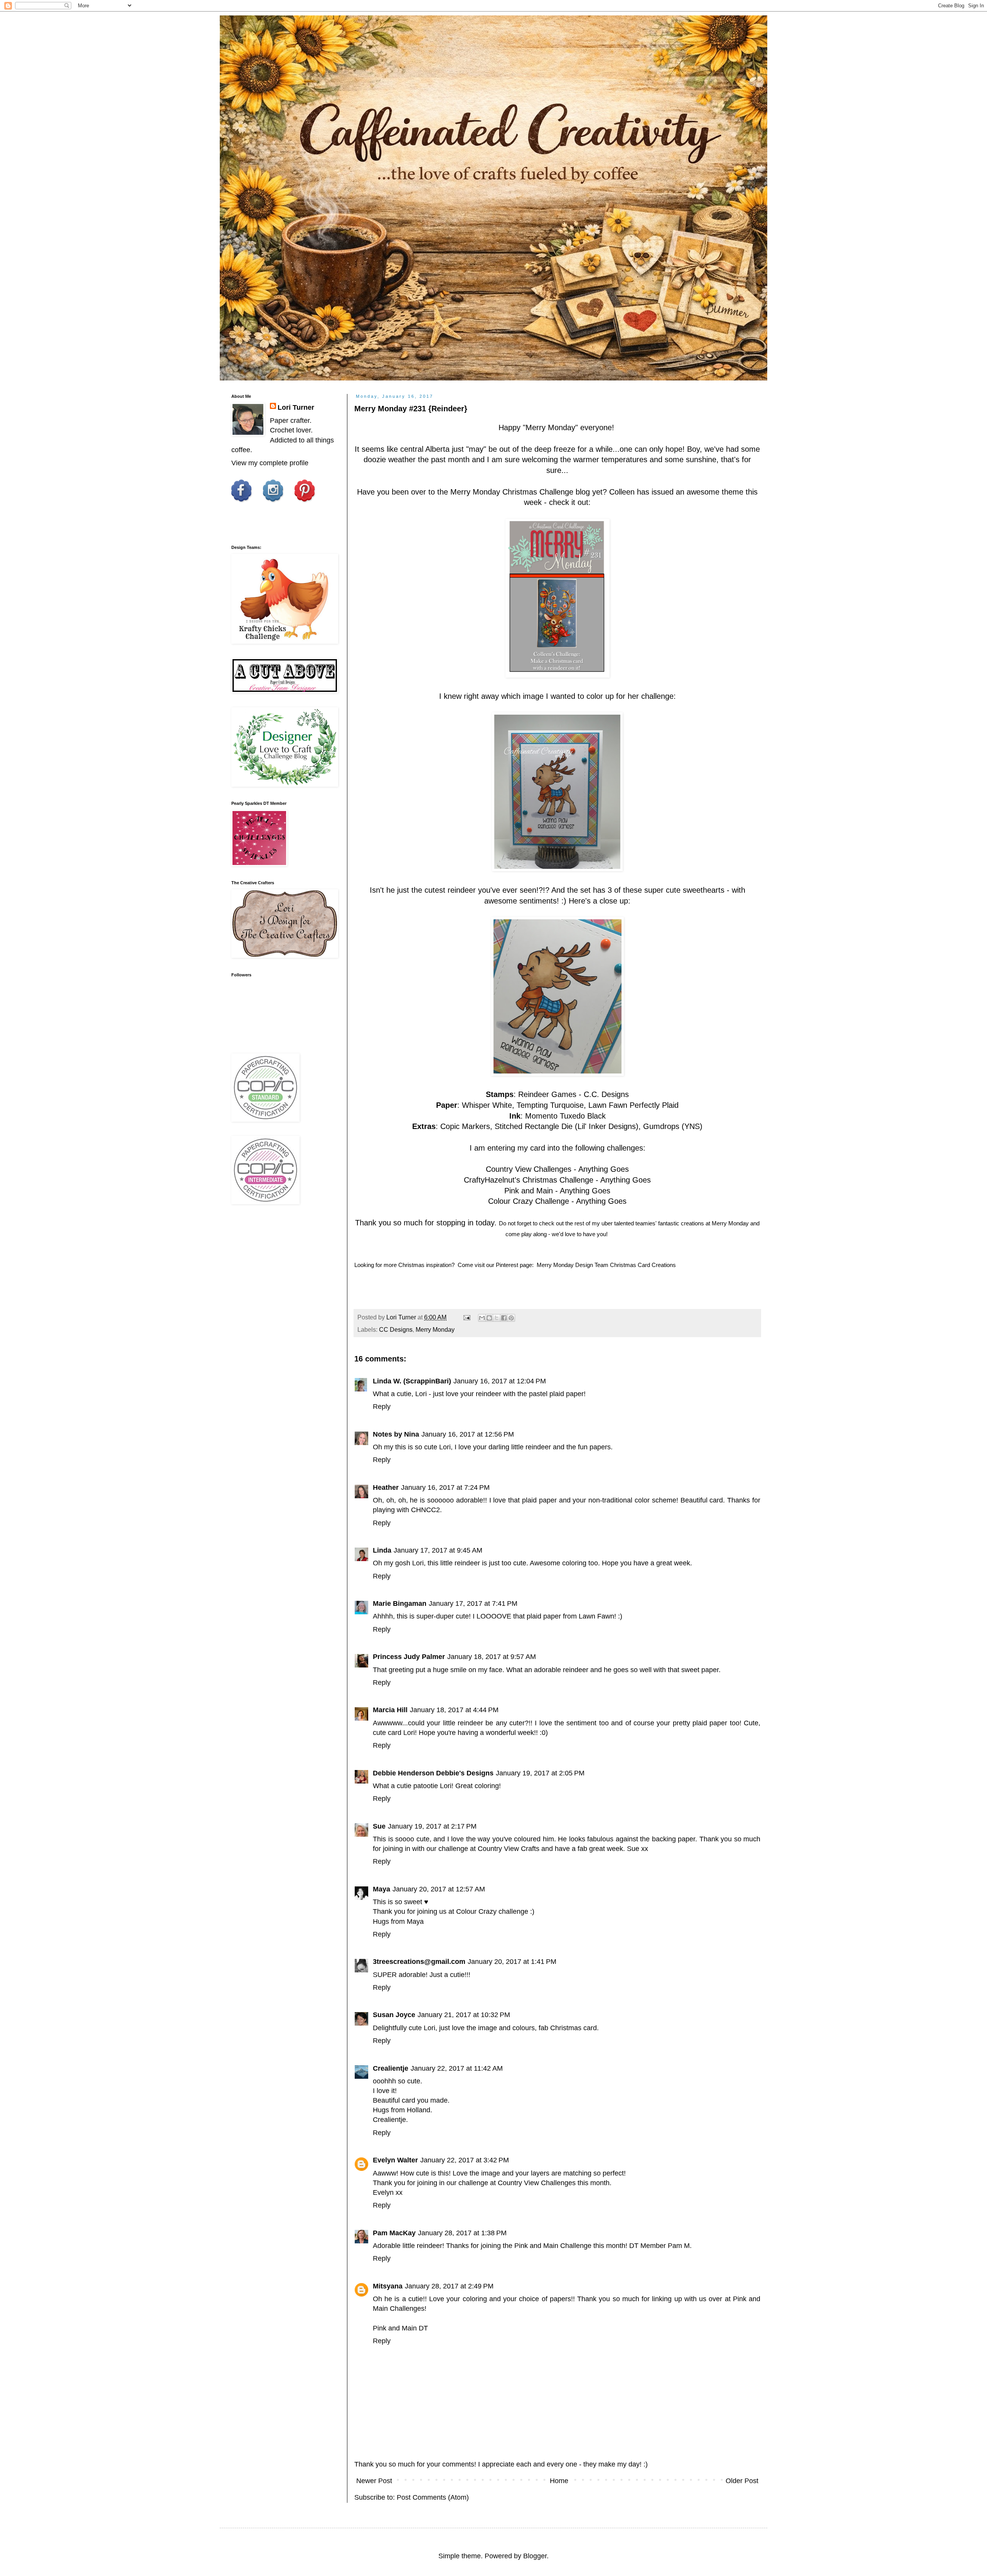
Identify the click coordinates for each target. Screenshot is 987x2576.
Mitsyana (388, 2286)
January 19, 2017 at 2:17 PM (432, 1826)
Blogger (535, 2556)
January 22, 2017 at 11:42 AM (457, 2068)
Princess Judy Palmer (409, 1657)
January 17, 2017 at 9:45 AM (438, 1550)
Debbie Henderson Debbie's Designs (433, 1773)
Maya (381, 1889)
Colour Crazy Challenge (529, 1201)
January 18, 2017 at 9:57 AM (492, 1657)
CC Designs (396, 1329)
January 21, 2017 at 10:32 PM (464, 2015)
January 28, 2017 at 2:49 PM (449, 2286)
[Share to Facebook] (504, 1318)
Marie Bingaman (400, 1603)
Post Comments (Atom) (433, 2497)
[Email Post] (466, 1317)
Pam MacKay (394, 2233)
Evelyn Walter (395, 2160)
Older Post (742, 2481)
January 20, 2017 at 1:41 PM (512, 1962)
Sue (379, 1826)
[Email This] (482, 1318)
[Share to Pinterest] (511, 1318)
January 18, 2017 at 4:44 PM (454, 1710)
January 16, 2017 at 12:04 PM (500, 1381)
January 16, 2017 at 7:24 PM (445, 1487)
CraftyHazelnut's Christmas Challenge (529, 1180)
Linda (382, 1550)
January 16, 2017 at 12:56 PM (468, 1434)
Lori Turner (296, 407)
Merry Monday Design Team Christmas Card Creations (606, 1265)
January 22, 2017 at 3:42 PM (465, 2160)
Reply (382, 1407)
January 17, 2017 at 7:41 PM (473, 1603)
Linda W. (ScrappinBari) (412, 1381)
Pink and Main (529, 1191)
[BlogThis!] (489, 1318)
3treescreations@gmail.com (419, 1962)
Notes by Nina (396, 1434)
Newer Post (374, 2481)
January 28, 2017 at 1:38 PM (462, 2233)
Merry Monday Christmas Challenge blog (520, 492)
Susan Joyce (394, 2015)
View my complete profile (270, 463)
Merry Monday (550, 427)
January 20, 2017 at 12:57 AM (439, 1889)
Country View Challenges (529, 1169)
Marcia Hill (390, 1710)
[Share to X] (497, 1318)
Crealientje (391, 2068)
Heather (386, 1487)
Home (559, 2481)
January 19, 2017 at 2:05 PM (540, 1773)
